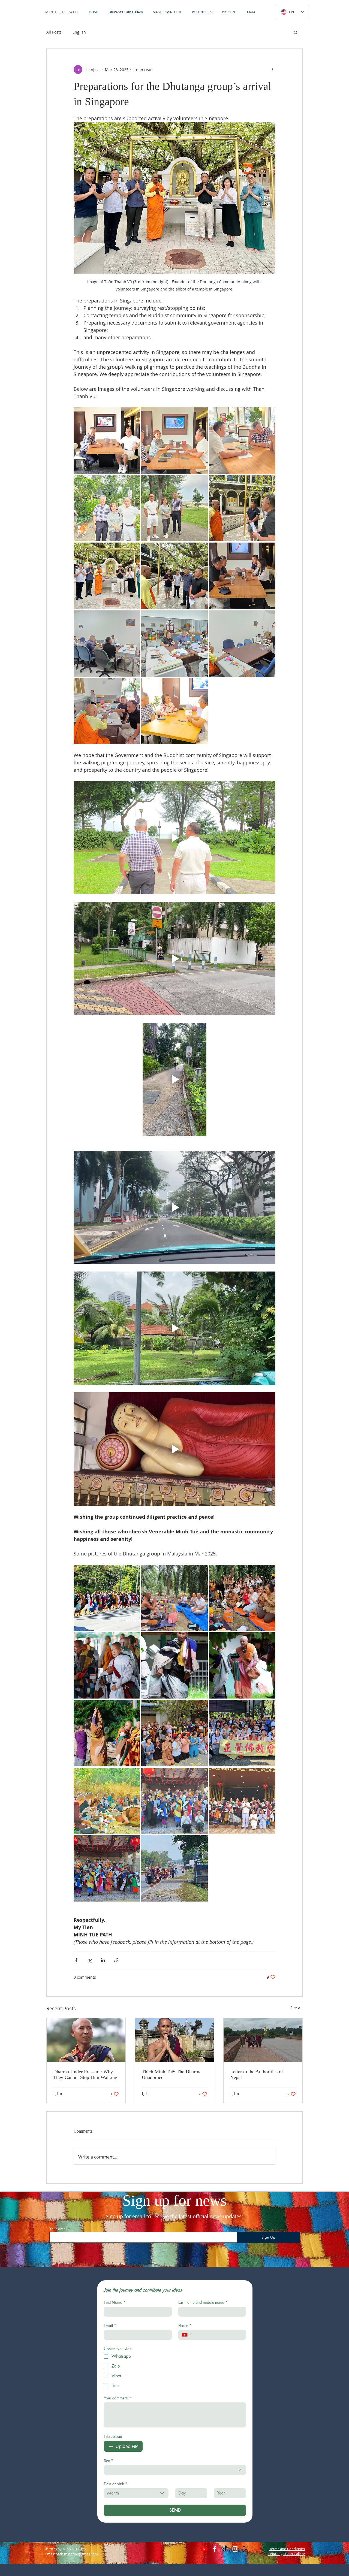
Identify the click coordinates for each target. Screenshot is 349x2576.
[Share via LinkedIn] (103, 1960)
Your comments (118, 2398)
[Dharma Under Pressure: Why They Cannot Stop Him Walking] (86, 2040)
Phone (185, 2325)
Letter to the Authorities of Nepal (257, 2074)
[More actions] (272, 69)
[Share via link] (116, 1960)
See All (297, 2008)
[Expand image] (107, 441)
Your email (58, 2229)
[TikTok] (225, 2549)
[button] (296, 32)
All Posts (54, 32)
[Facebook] (215, 2549)
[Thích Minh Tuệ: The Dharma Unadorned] (175, 2040)
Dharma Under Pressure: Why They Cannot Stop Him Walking (85, 2074)
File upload (113, 2436)
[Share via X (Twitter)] (90, 1960)
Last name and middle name (203, 2302)
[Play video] (174, 838)
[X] (246, 2549)
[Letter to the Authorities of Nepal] (263, 2040)
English (79, 32)
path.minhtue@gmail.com (77, 2554)
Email (110, 2325)
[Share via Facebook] (76, 1960)
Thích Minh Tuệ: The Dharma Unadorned (172, 2074)
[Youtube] (204, 2549)
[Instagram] (235, 2549)
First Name (115, 2302)
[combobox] (175, 2470)
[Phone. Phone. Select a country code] (187, 2335)
